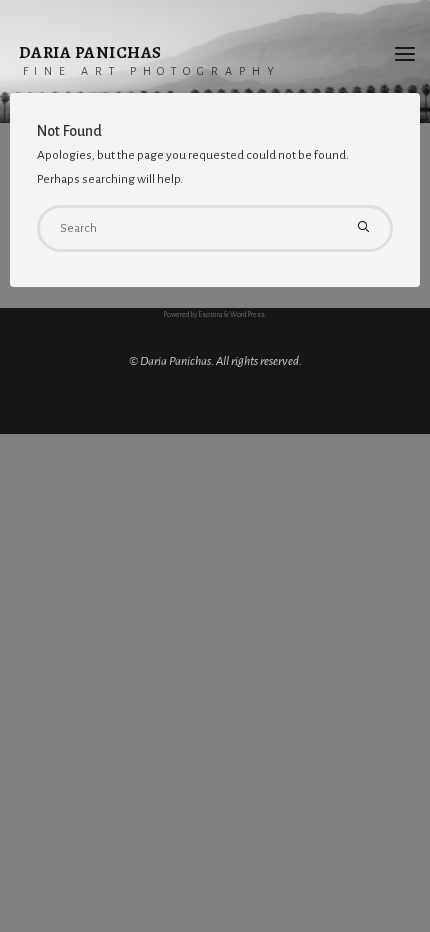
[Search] (362, 228)
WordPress (247, 315)
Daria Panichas (90, 52)
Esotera (210, 315)
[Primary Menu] (405, 55)
